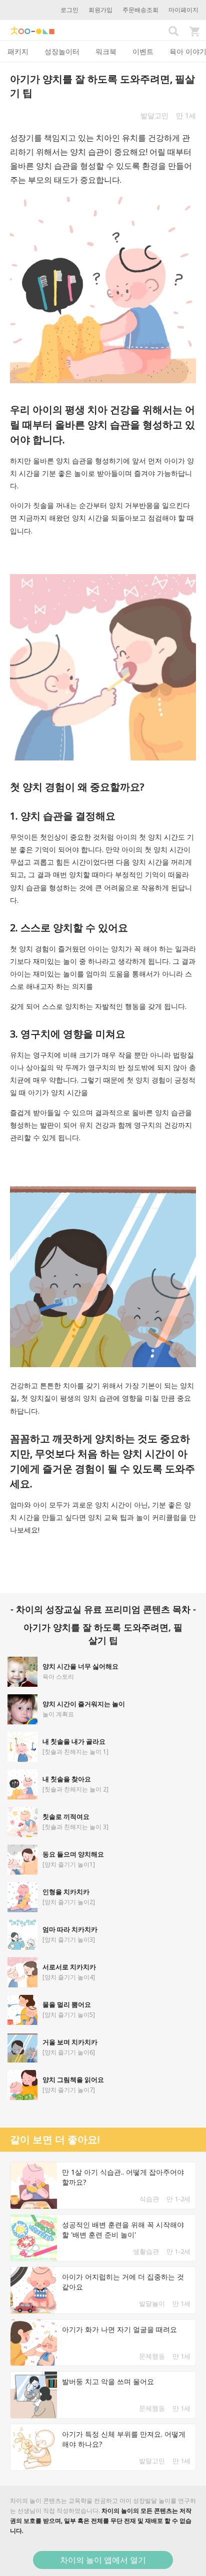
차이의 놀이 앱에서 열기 (103, 2560)
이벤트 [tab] (143, 51)
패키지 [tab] (18, 51)
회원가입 (100, 10)
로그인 (69, 10)
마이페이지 (183, 10)
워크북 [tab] (106, 51)
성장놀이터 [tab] (62, 51)
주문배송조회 (140, 10)
